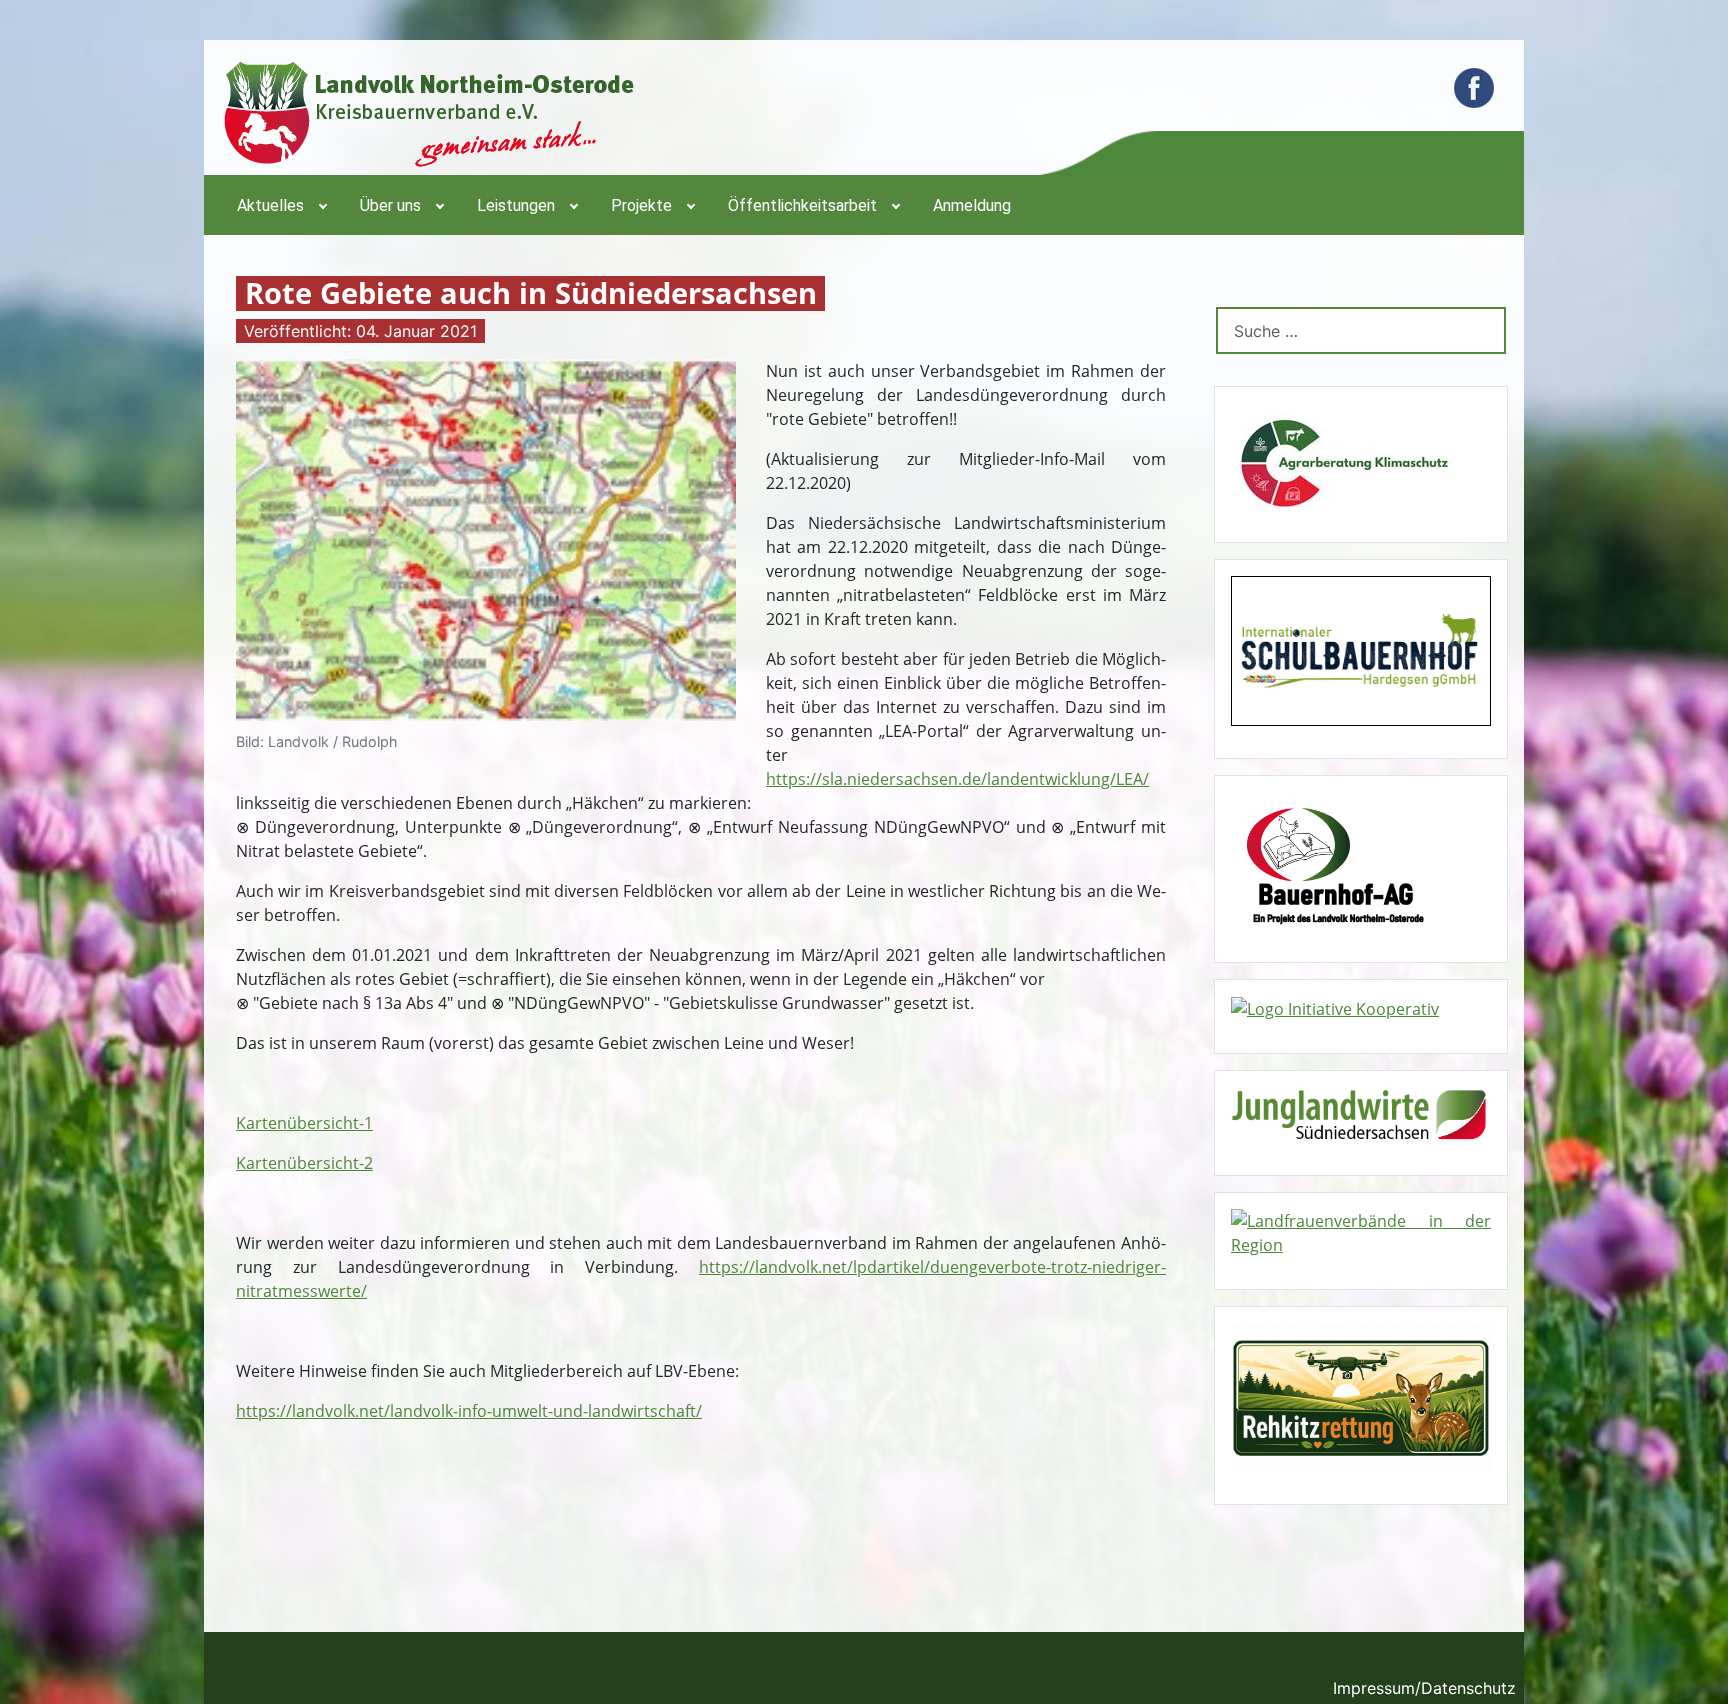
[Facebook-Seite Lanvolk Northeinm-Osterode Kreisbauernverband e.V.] (1474, 88)
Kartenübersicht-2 (304, 1163)
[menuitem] (280, 205)
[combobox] (1361, 330)
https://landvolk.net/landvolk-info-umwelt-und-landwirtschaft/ (469, 1411)
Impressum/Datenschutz (1424, 1688)
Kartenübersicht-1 (304, 1123)
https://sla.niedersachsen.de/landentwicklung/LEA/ (957, 779)
